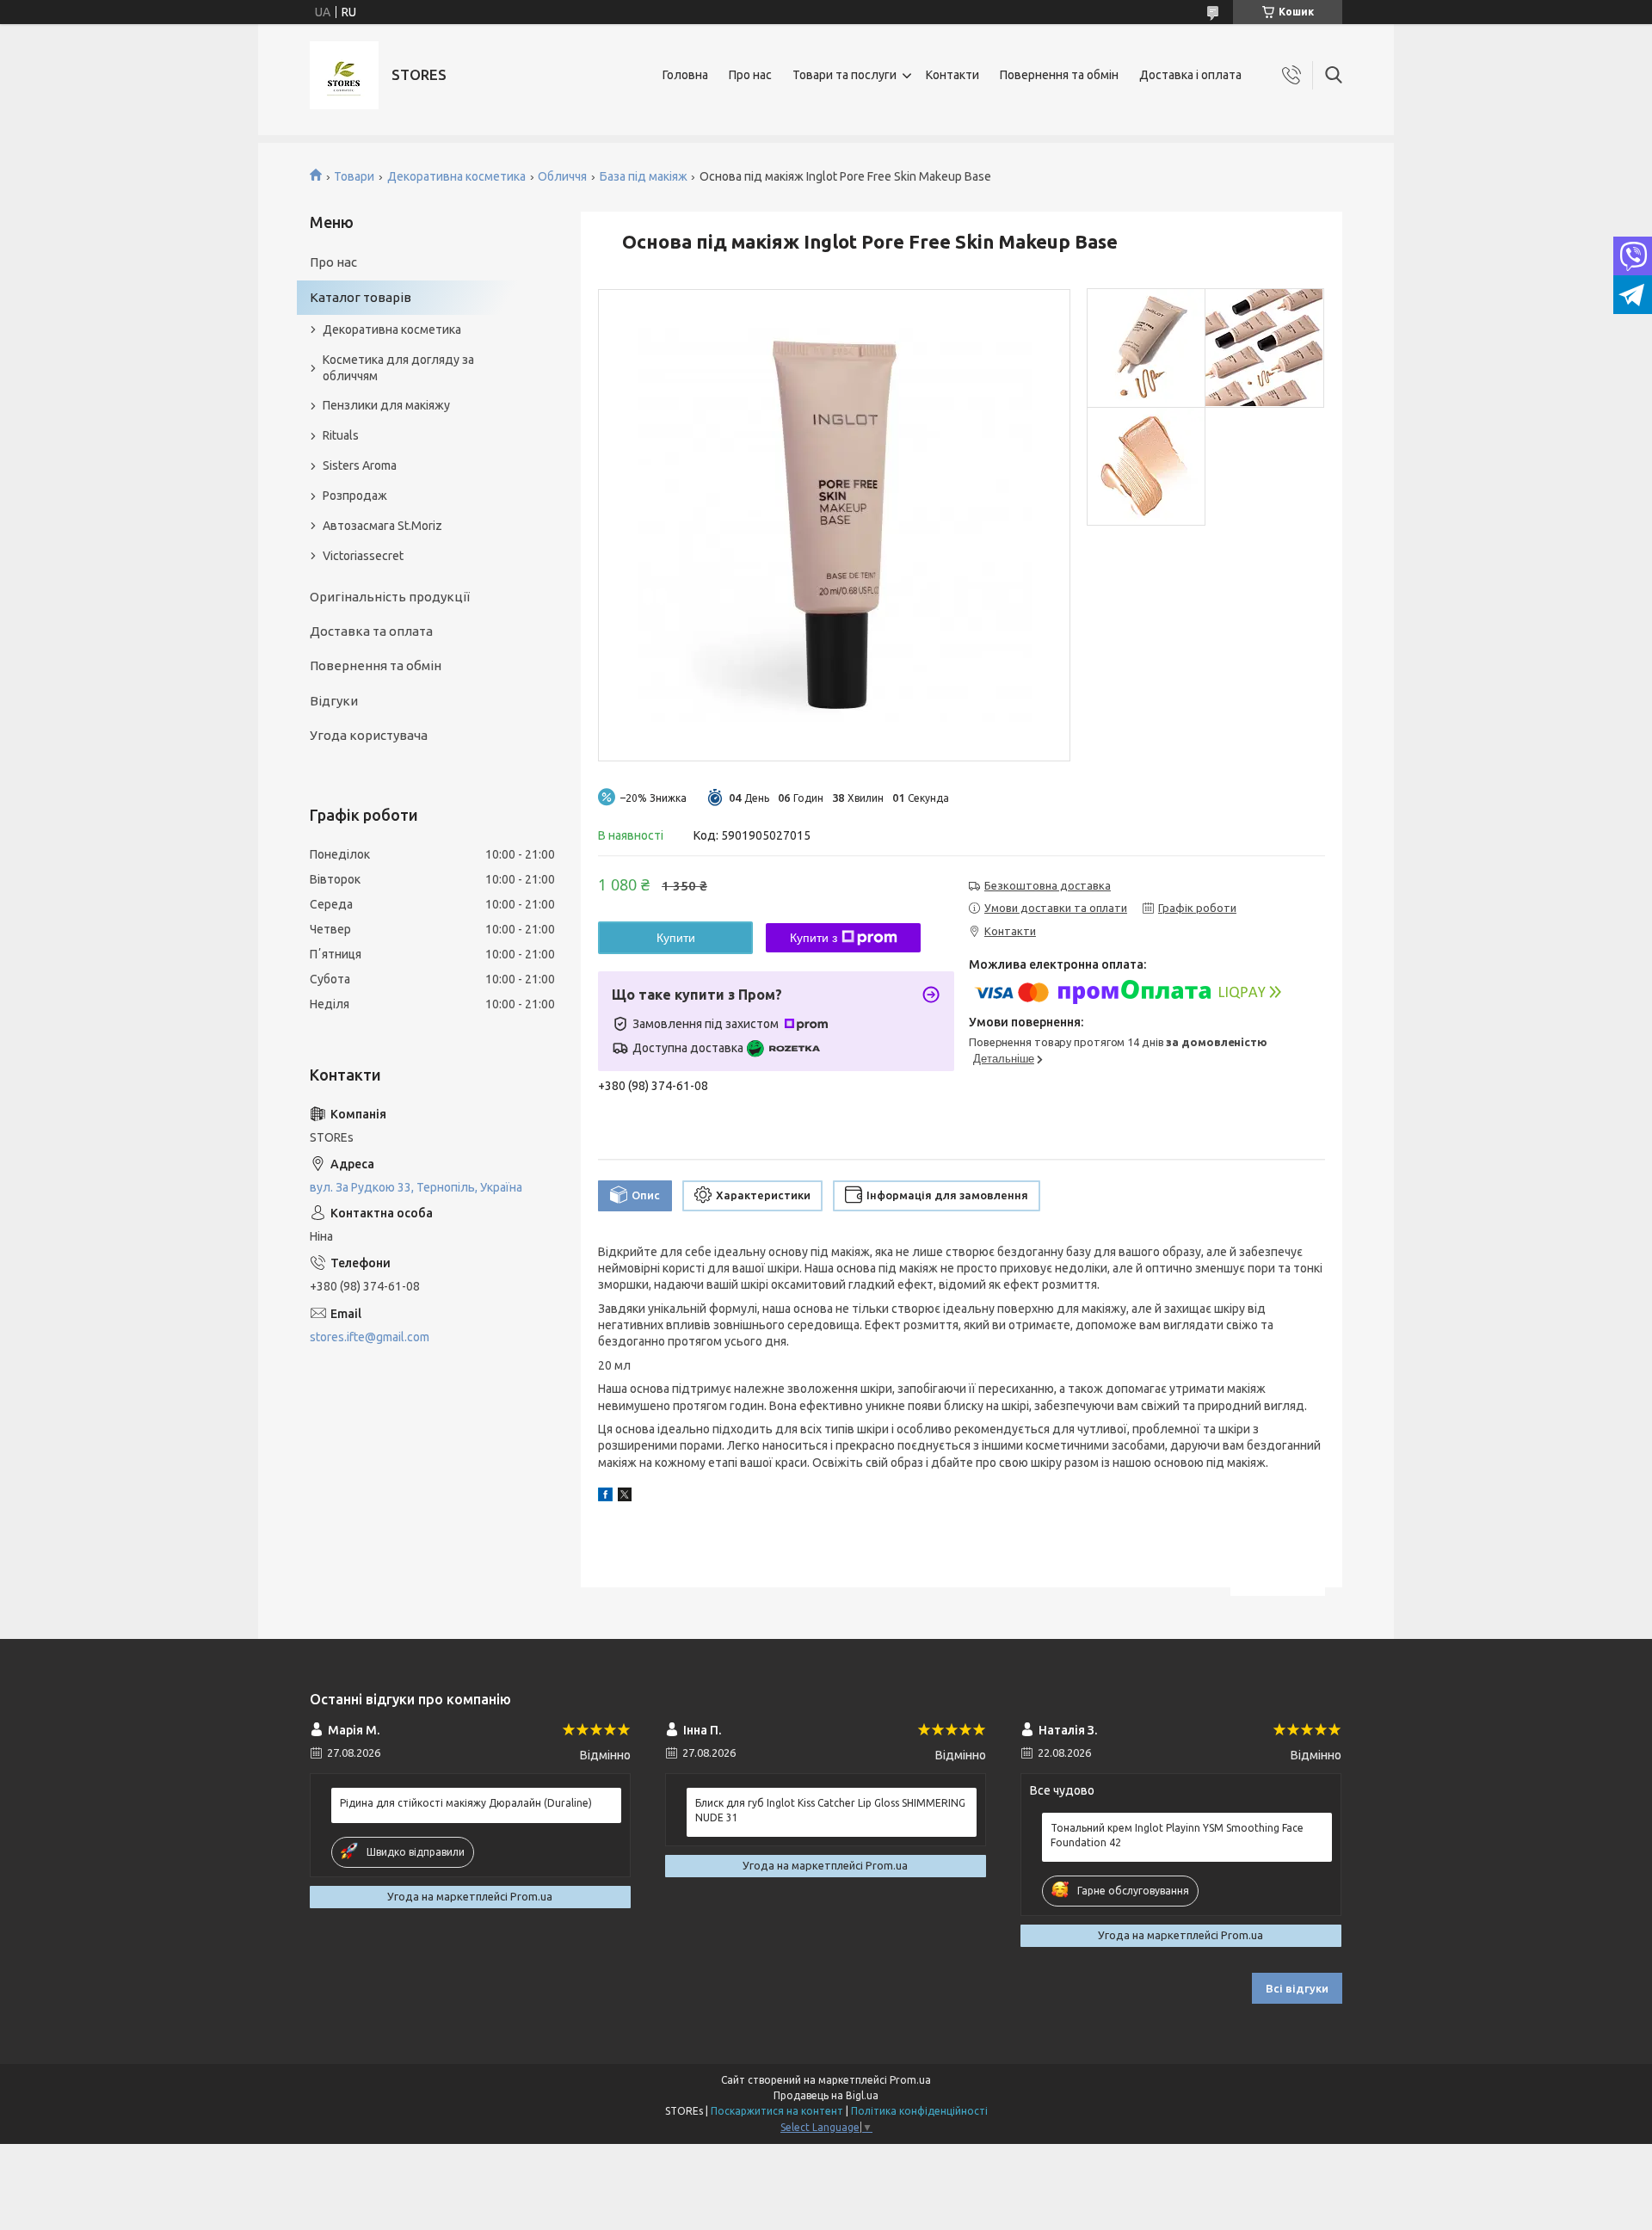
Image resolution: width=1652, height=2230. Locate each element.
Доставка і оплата (1190, 75)
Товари (354, 176)
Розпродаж (355, 496)
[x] (625, 1497)
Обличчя (562, 176)
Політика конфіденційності (919, 2111)
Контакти (952, 75)
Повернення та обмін (1059, 75)
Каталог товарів (361, 297)
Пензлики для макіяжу (386, 405)
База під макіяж (644, 176)
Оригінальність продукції (390, 597)
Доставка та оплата (371, 631)
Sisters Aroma (360, 465)
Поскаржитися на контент (777, 2111)
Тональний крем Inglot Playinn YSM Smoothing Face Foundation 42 (1177, 1835)
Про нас (750, 75)
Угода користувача (369, 735)
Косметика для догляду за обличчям (398, 368)
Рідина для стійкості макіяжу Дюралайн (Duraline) (466, 1803)
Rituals (341, 435)
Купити (676, 938)
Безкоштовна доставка (1048, 885)
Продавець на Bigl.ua (826, 2095)
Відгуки (334, 701)
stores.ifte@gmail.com (370, 1337)
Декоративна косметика (456, 176)
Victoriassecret (363, 556)
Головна (685, 75)
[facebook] (605, 1497)
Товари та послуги (844, 75)
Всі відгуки (1297, 1988)
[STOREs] (344, 75)
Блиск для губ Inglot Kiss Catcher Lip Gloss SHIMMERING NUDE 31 (830, 1810)
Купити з (814, 938)
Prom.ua (910, 2080)
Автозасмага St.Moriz (382, 526)
